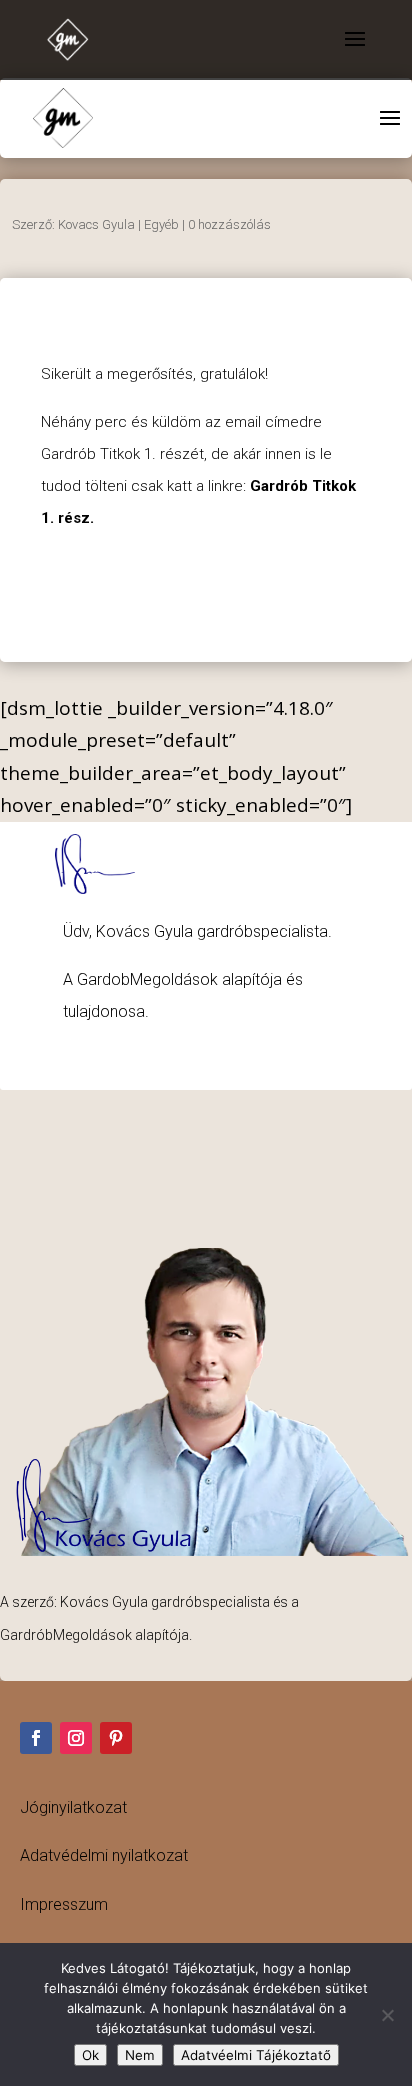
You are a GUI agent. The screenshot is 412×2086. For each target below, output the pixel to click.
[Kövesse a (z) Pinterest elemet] (116, 1738)
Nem (140, 2055)
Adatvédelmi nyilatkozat (104, 1855)
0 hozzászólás (229, 224)
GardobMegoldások (147, 979)
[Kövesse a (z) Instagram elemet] (76, 1738)
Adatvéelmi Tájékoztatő (256, 2055)
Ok (90, 2055)
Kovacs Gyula (96, 224)
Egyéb (161, 224)
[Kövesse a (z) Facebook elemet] (36, 1738)
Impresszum (64, 1904)
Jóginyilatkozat (73, 1807)
